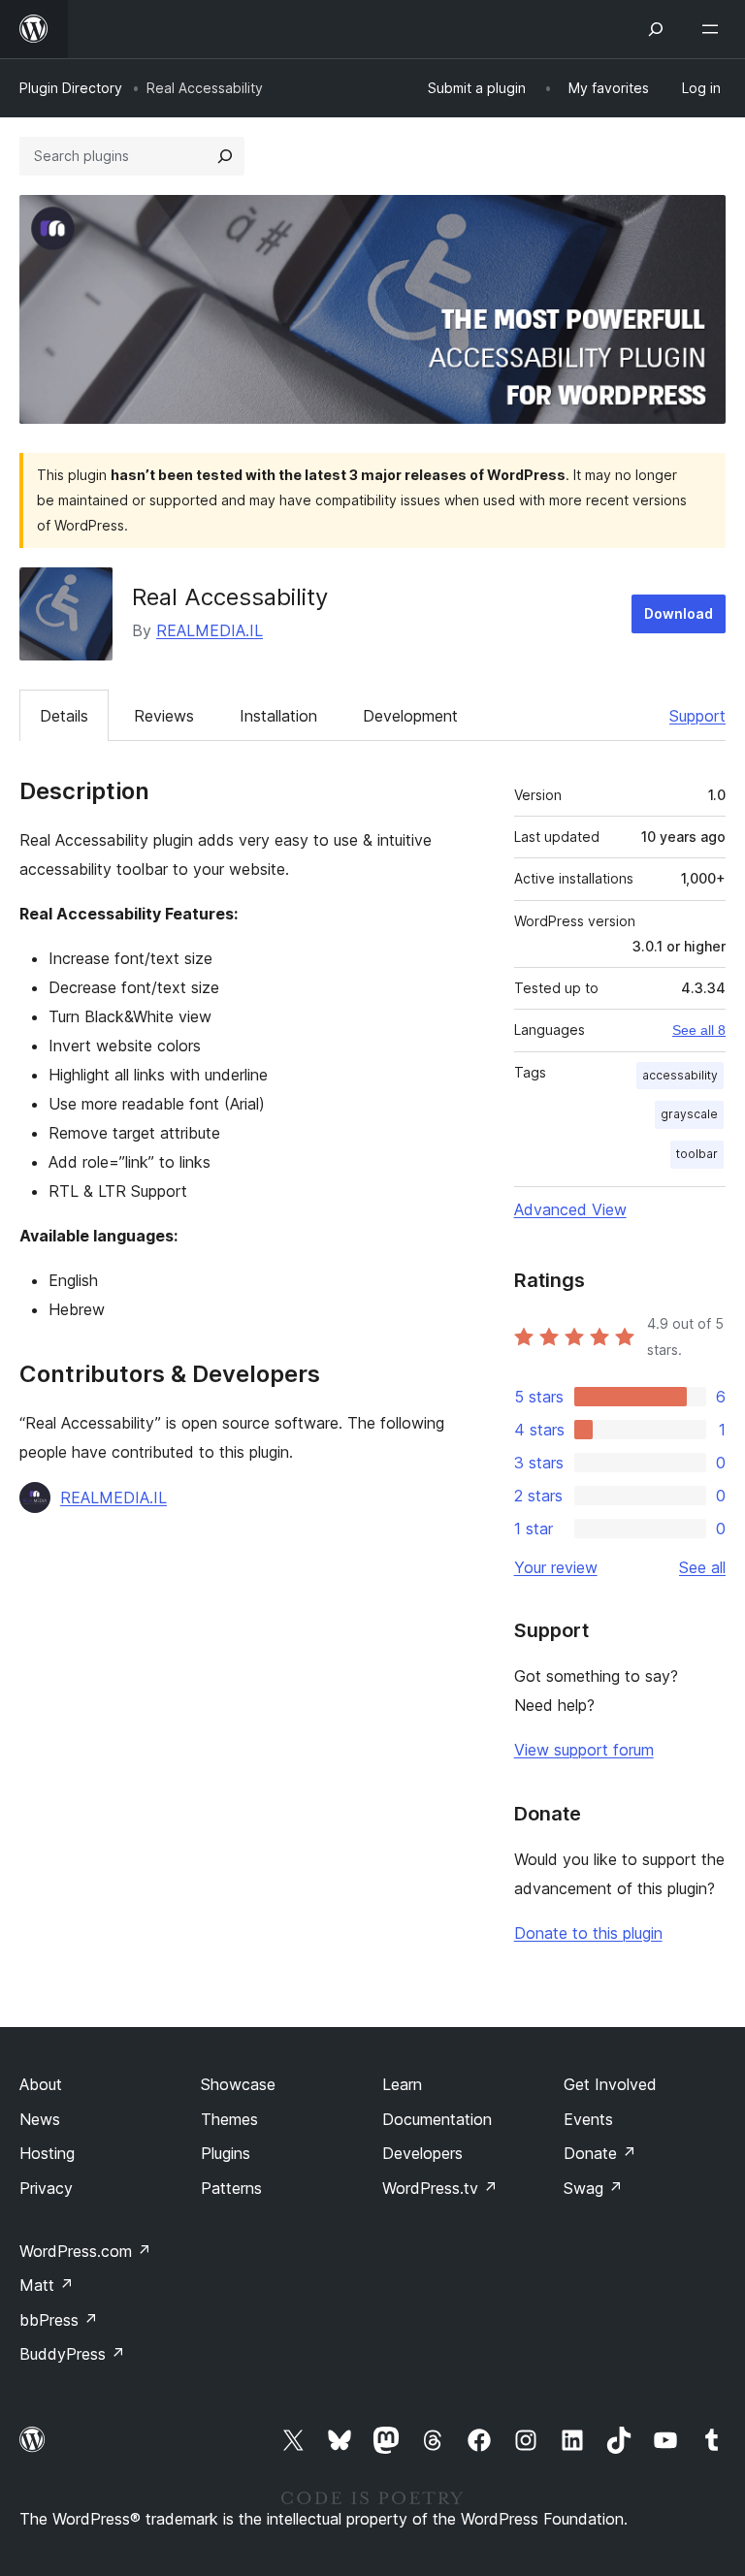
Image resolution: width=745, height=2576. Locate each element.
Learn (402, 2084)
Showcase (238, 2084)
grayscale (689, 1114)
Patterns (231, 2188)
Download (679, 613)
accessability (680, 1075)
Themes (229, 2119)
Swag (593, 2188)
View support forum (584, 1750)
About (41, 2084)
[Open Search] (656, 29)
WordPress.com (85, 2251)
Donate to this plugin (588, 1933)
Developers (422, 2153)
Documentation (437, 2119)
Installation (278, 716)
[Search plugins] (225, 156)
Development (410, 716)
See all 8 (699, 1030)
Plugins (226, 2153)
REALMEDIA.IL (210, 630)
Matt (47, 2285)
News (40, 2119)
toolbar (697, 1154)
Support (697, 716)
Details (64, 716)
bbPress (59, 2320)
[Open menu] (714, 29)
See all (702, 1567)
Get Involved (610, 2084)
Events (588, 2119)
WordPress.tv (440, 2188)
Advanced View (570, 1209)
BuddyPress (72, 2354)
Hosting (47, 2153)
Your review (556, 1567)
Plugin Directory (71, 88)
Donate (600, 2153)
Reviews (164, 716)
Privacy (46, 2188)
